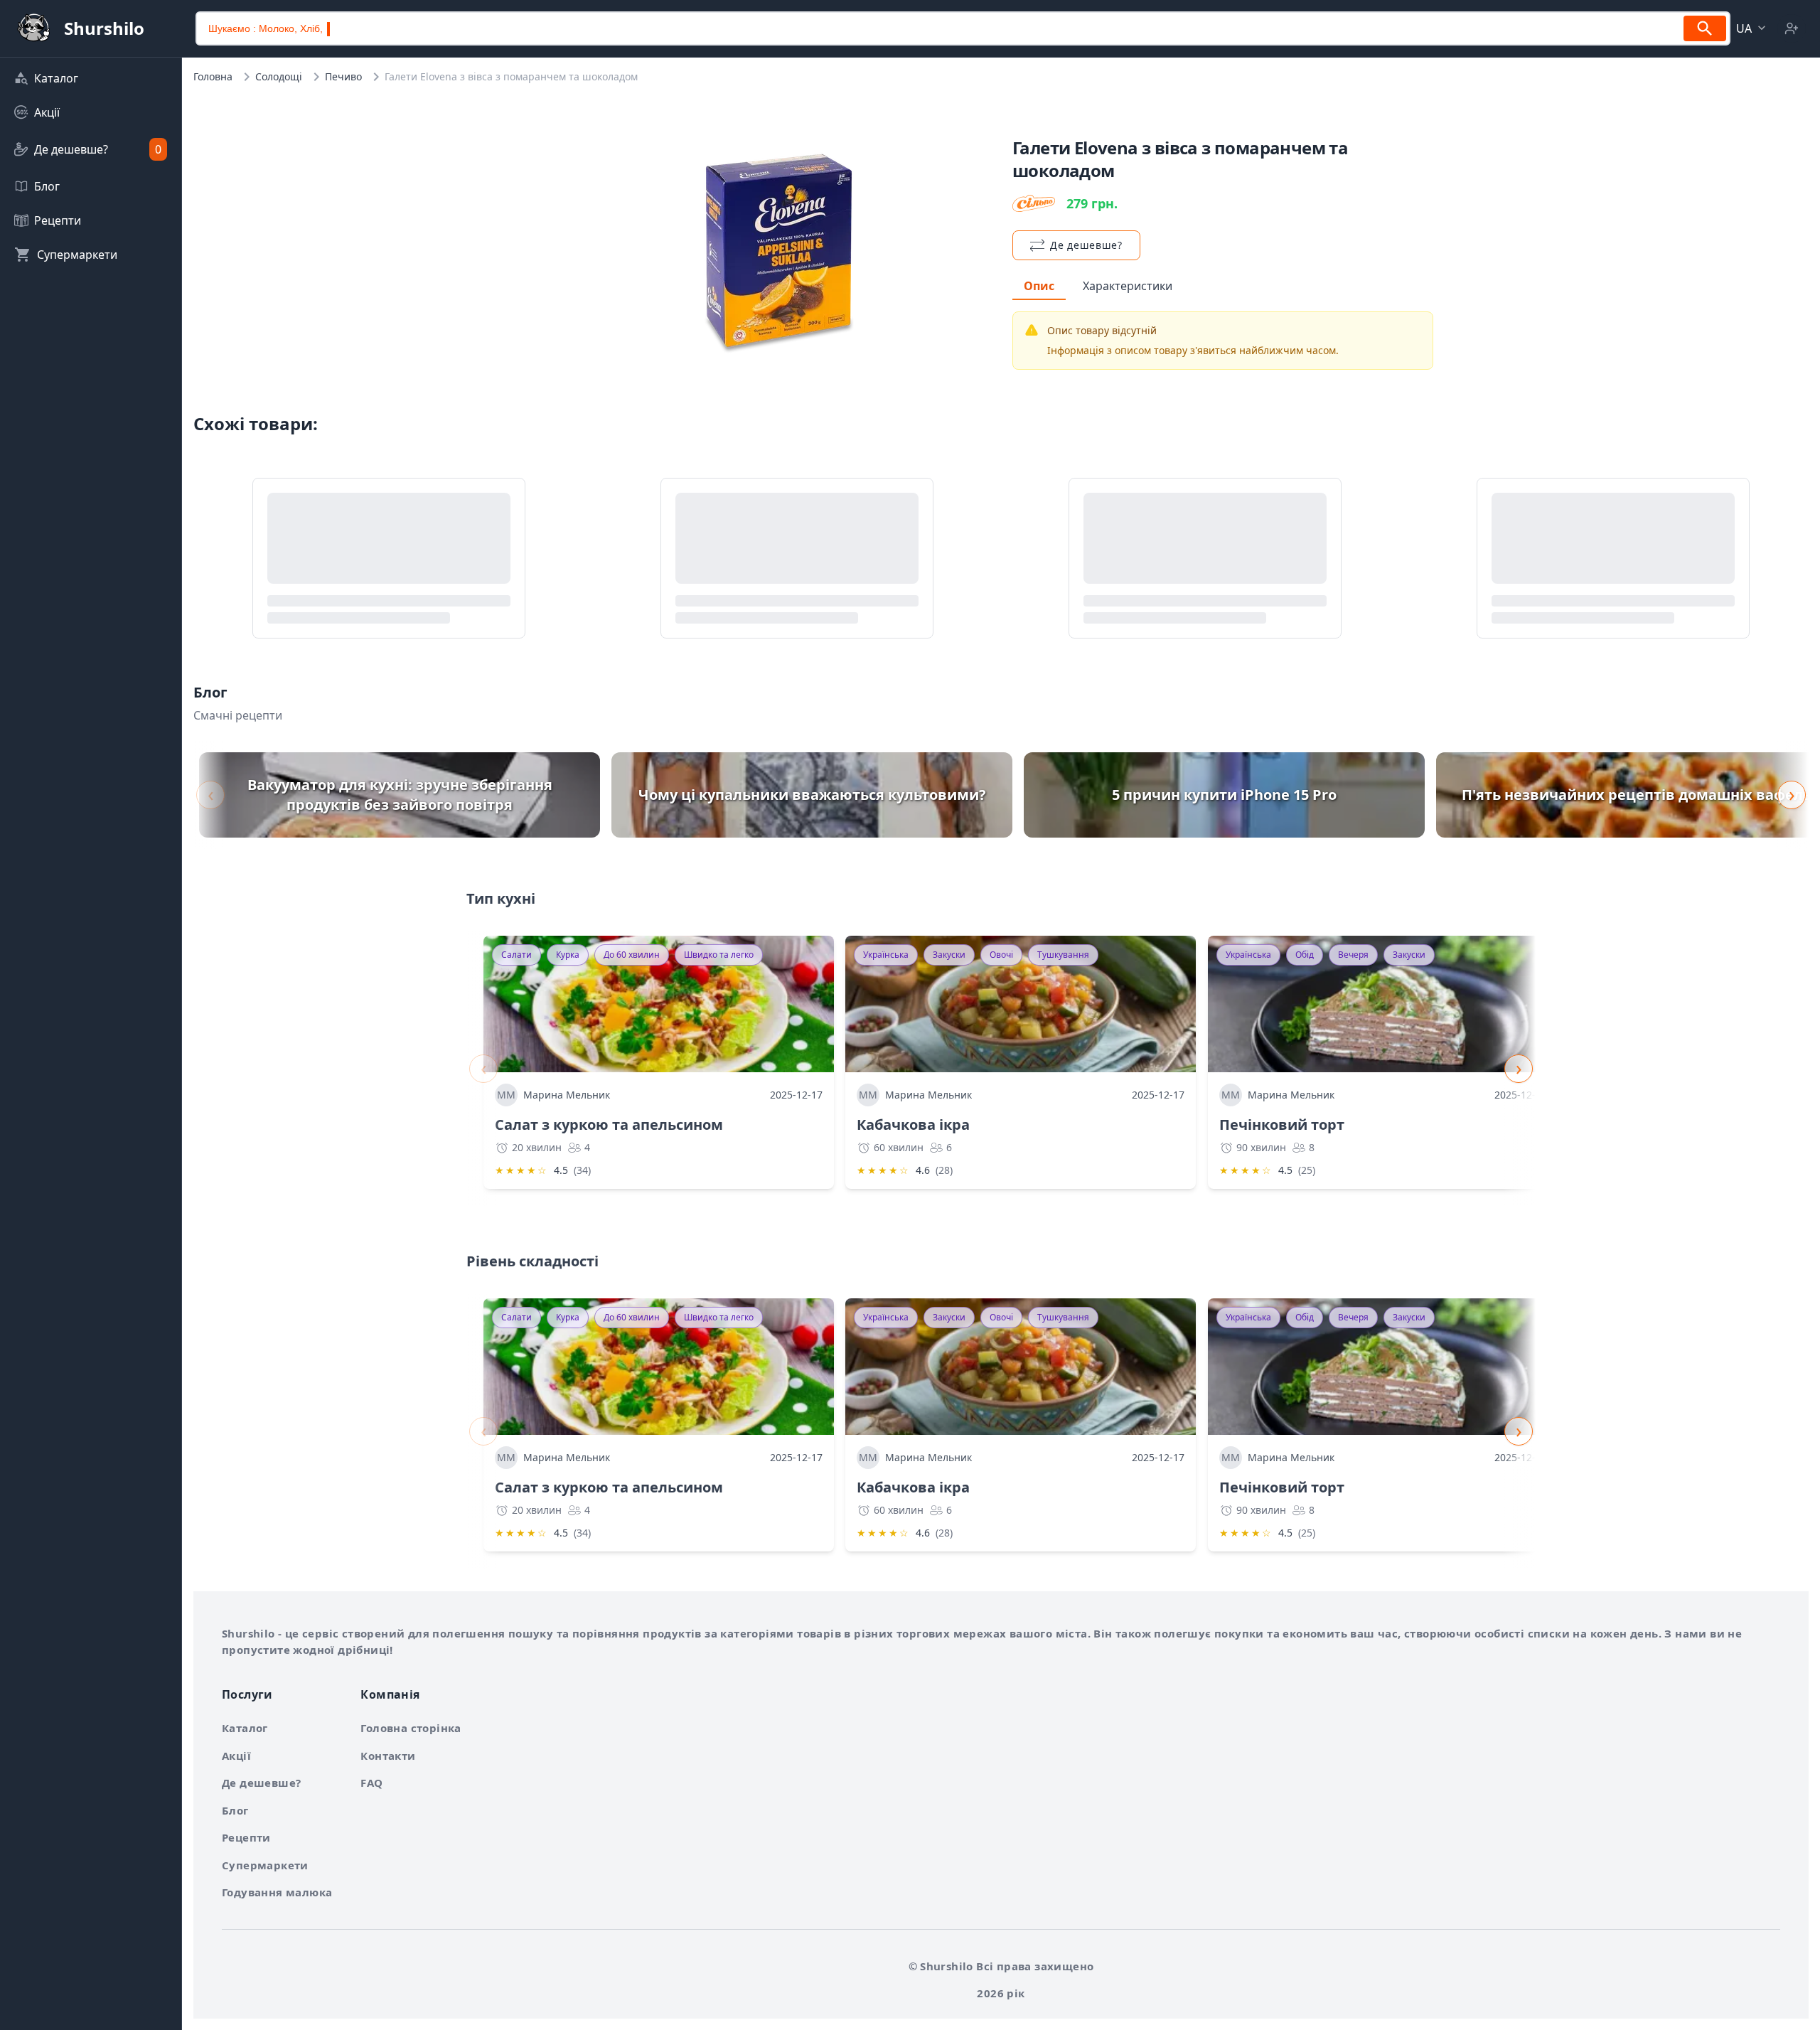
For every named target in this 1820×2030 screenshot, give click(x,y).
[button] (1752, 28)
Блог (235, 1810)
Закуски (949, 955)
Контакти (388, 1756)
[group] (400, 795)
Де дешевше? (261, 1783)
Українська (886, 955)
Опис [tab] (1039, 286)
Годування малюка (277, 1892)
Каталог (245, 1728)
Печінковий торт (1282, 1124)
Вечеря (1353, 955)
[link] (91, 78)
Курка (568, 955)
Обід (1305, 955)
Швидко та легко (719, 955)
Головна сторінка (411, 1728)
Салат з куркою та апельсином (609, 1124)
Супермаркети (265, 1865)
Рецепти (246, 1837)
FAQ (371, 1783)
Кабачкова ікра (913, 1124)
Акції (236, 1756)
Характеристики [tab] (1128, 286)
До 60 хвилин (632, 955)
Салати (516, 955)
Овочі (1001, 955)
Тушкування (1063, 955)
